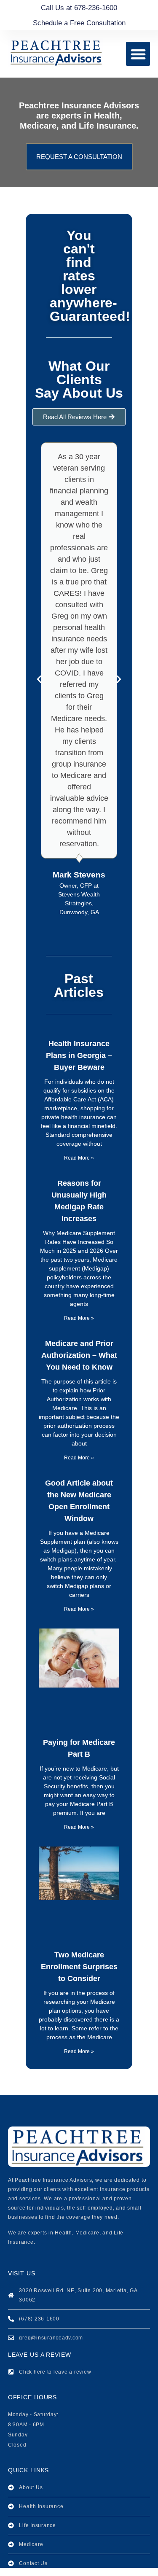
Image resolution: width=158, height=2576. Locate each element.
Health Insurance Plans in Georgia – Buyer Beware (79, 1055)
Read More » (79, 1158)
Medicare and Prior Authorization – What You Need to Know (79, 1355)
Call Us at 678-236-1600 (79, 8)
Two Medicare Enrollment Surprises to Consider (79, 1967)
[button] (138, 54)
